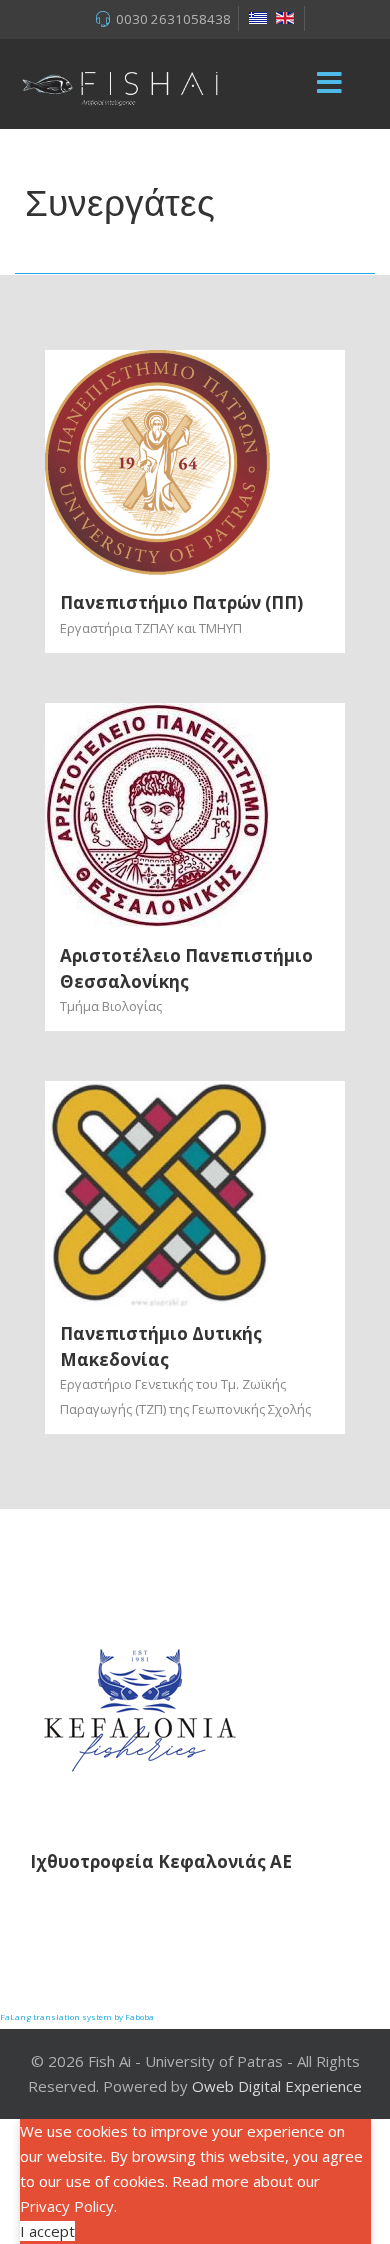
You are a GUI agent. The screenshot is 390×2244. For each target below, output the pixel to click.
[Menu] (330, 84)
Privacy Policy (67, 2206)
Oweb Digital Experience (277, 2086)
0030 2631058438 (173, 19)
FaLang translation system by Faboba (77, 2016)
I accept (47, 2231)
